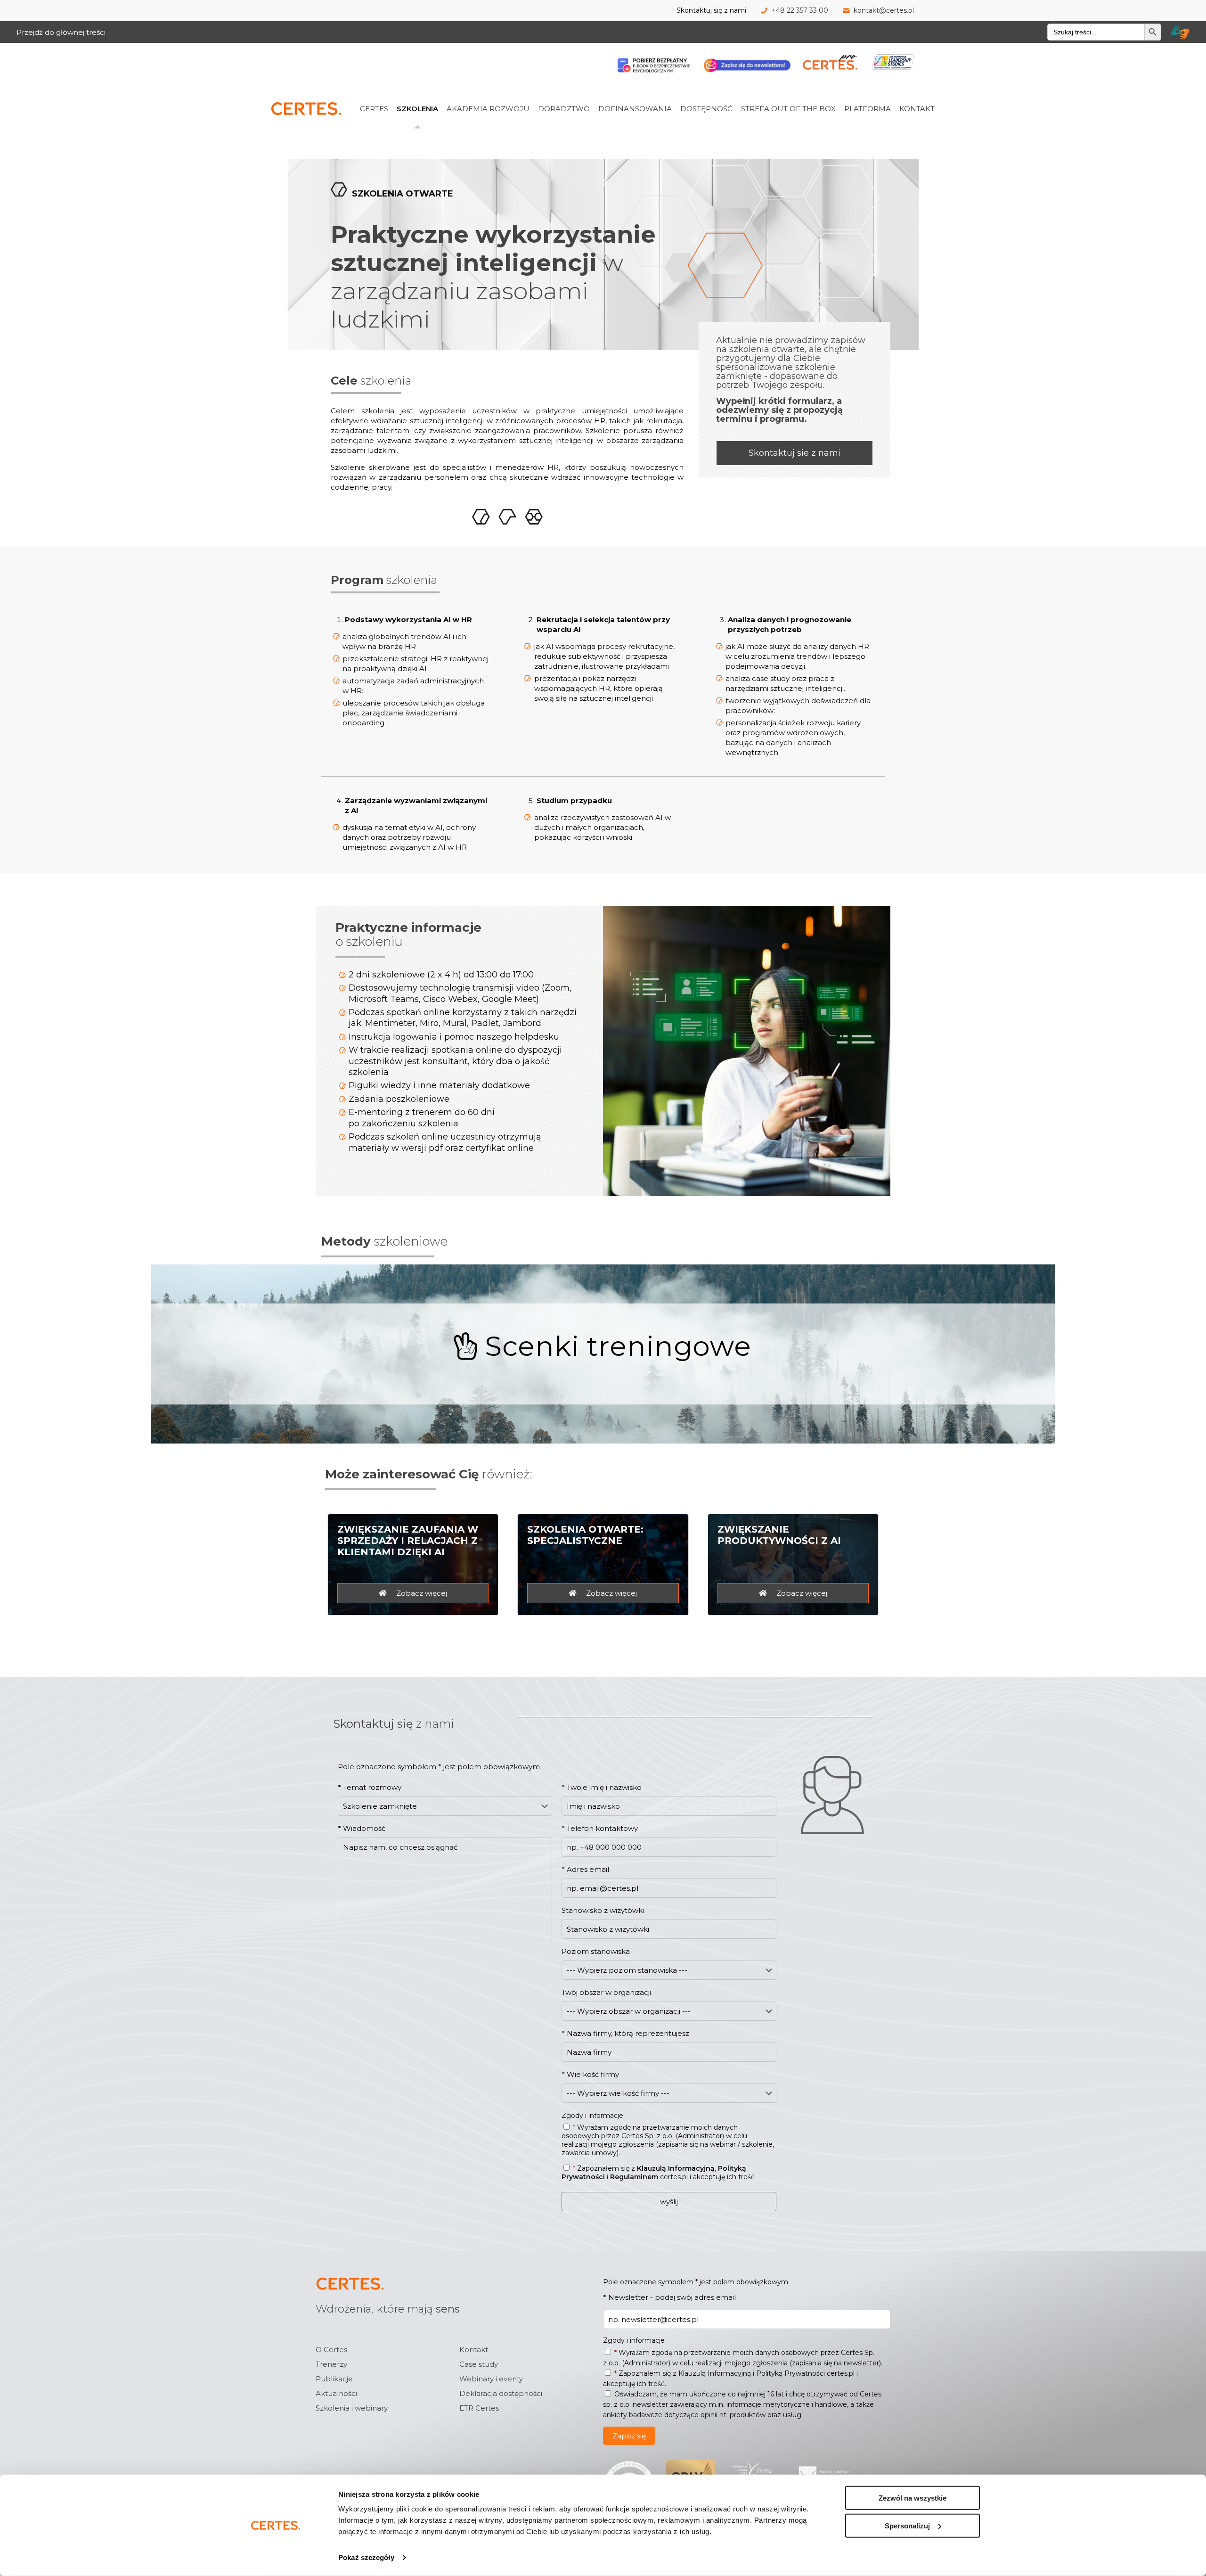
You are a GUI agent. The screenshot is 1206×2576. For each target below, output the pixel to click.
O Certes (331, 2350)
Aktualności (336, 2393)
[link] (386, 88)
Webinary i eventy (491, 2379)
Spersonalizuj (907, 2525)
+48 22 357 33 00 (800, 10)
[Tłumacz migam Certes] (1180, 32)
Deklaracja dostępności (501, 2393)
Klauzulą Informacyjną (676, 2168)
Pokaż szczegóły (366, 2557)
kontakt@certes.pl (884, 10)
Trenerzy (331, 2364)
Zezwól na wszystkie (913, 2498)
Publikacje (334, 2379)
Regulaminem (634, 2177)
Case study (479, 2364)
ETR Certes (479, 2408)
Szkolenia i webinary (352, 2408)
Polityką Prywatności (790, 2373)
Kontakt (474, 2350)
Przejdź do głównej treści (61, 32)
